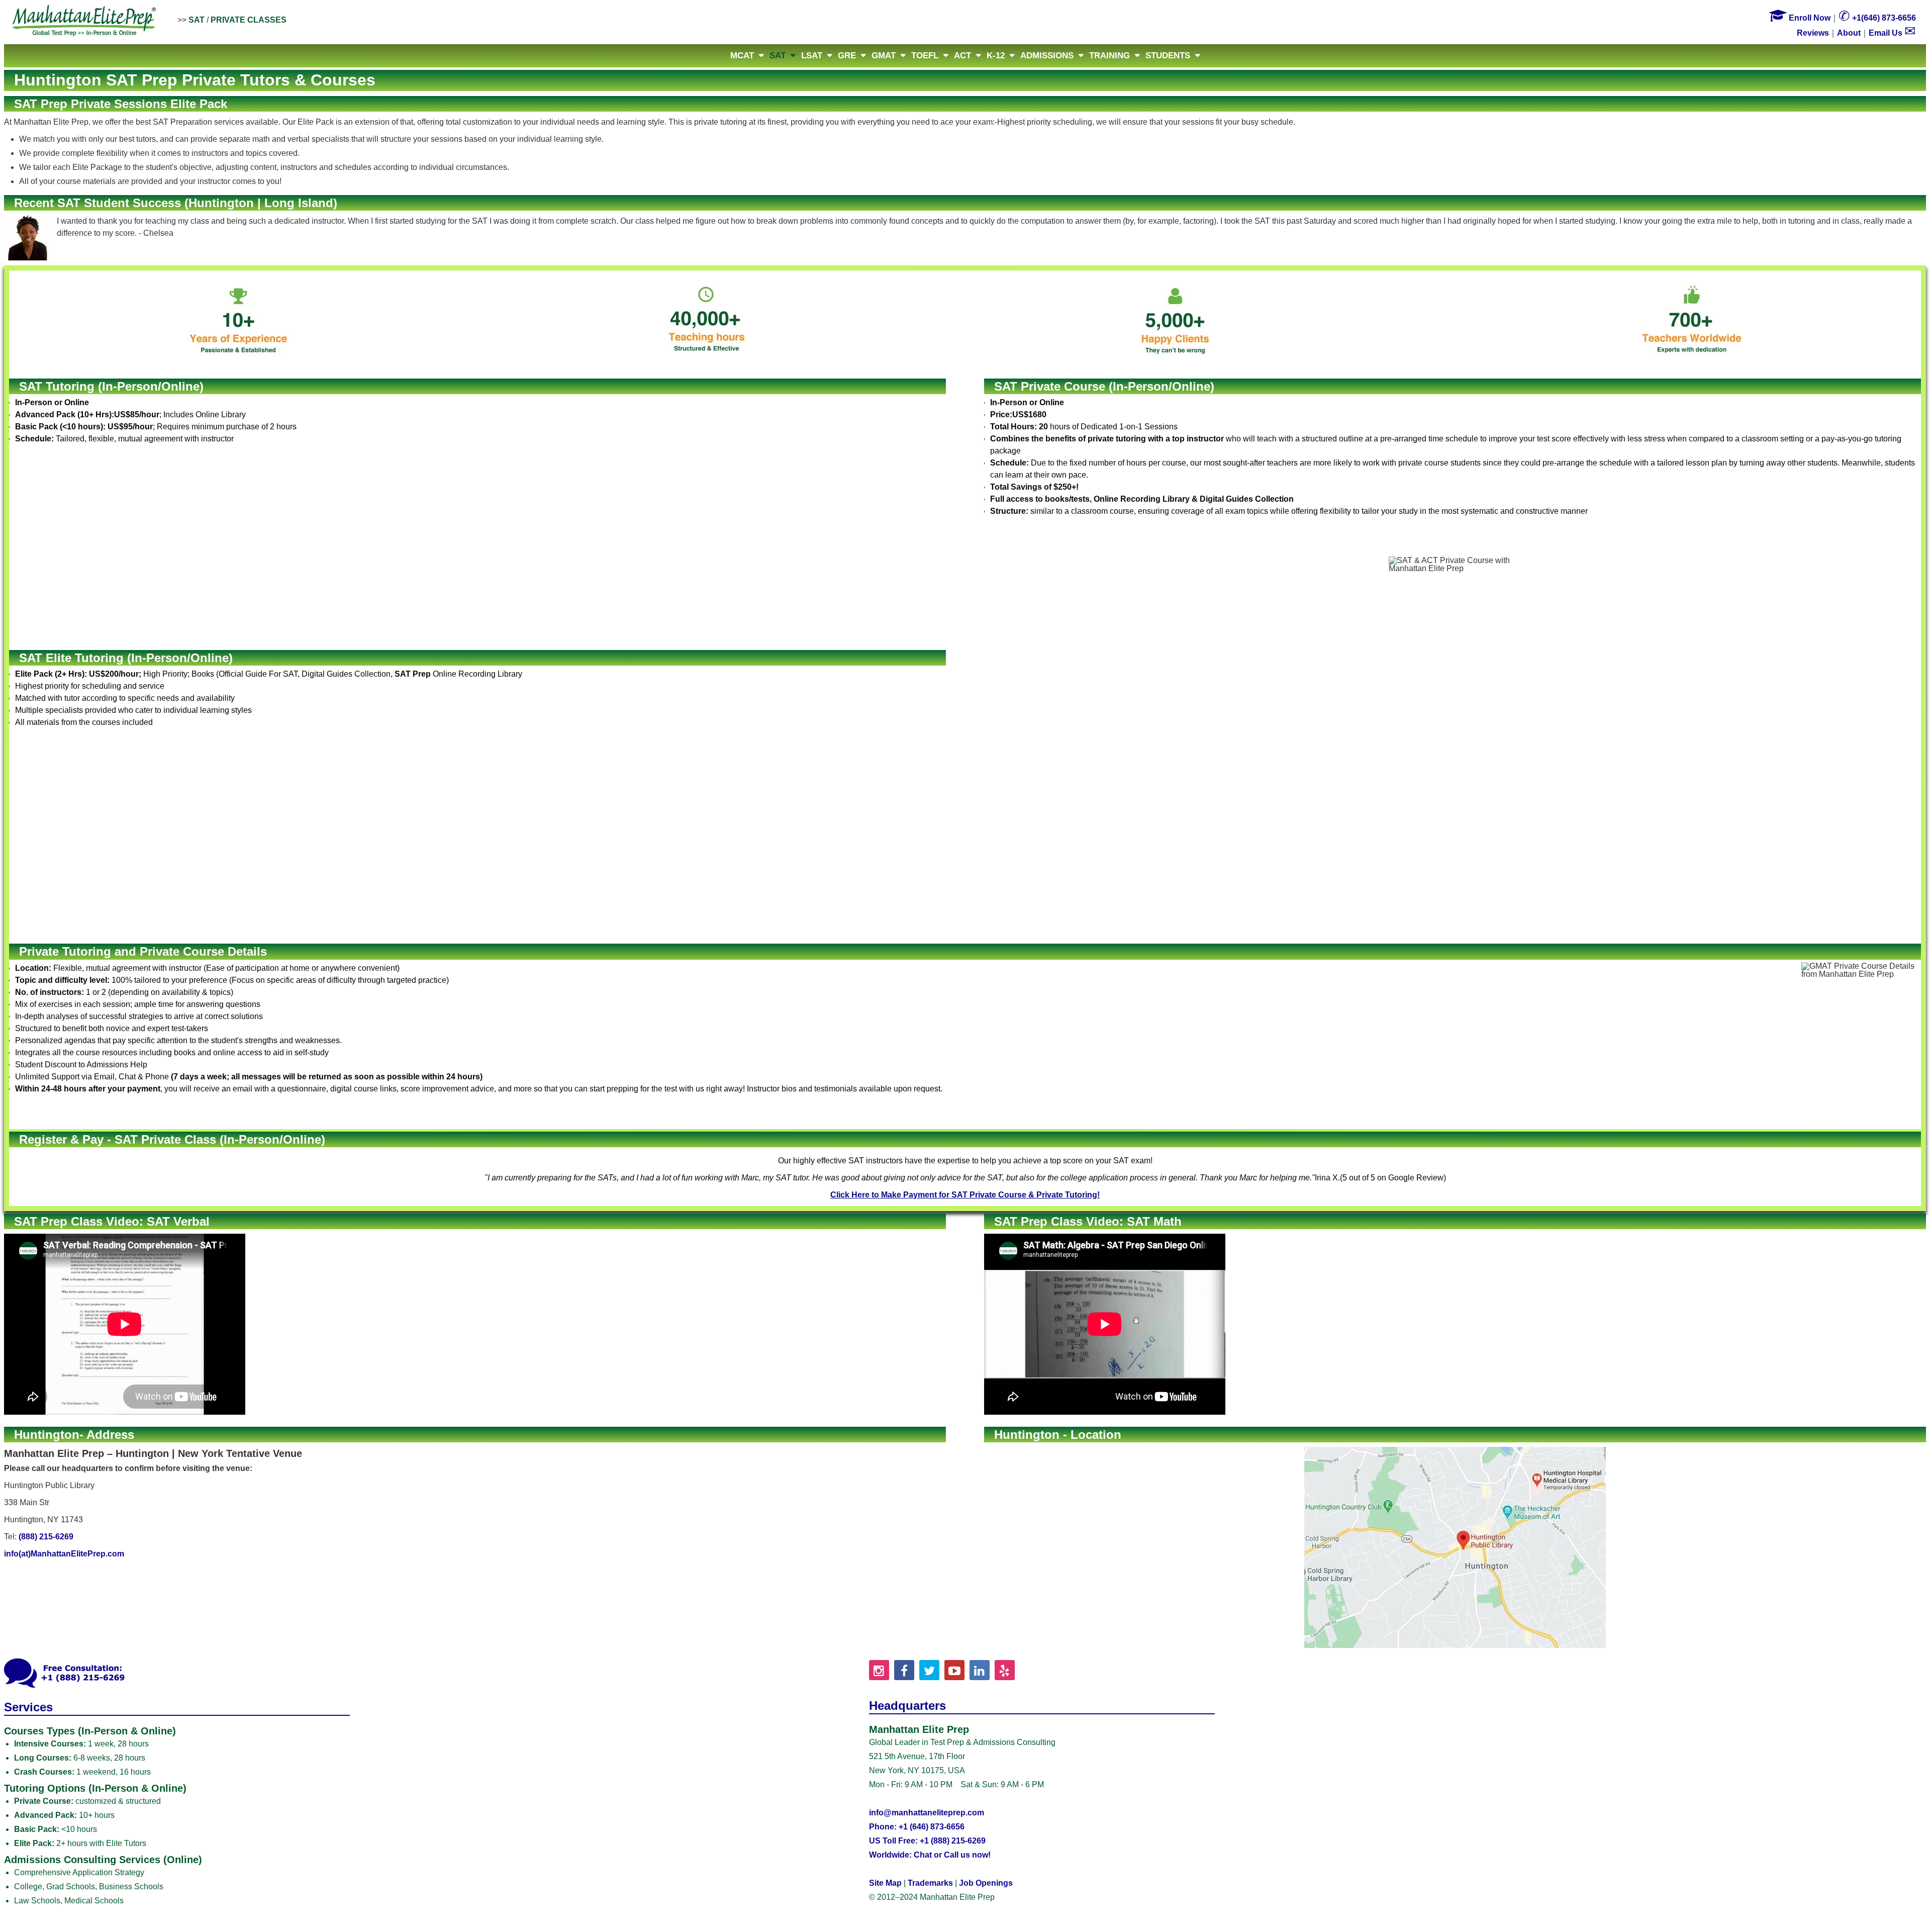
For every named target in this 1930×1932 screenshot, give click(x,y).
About (1849, 33)
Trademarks (930, 1883)
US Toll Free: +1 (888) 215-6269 (927, 1841)
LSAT (812, 56)
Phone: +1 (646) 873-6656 (917, 1827)
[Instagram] (879, 1670)
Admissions (1047, 56)
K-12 (996, 56)
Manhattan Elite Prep (84, 21)
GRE (847, 56)
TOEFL (925, 56)
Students (1168, 56)
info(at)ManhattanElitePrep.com (64, 1554)
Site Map (885, 1883)
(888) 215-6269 (46, 1537)
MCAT (742, 56)
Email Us (1892, 33)
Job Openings (986, 1883)
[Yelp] (1005, 1670)
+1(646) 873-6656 (1877, 18)
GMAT (884, 56)
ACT (962, 56)
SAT (197, 20)
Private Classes (249, 20)
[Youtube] (954, 1670)
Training (1109, 56)
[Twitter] (929, 1670)
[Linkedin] (980, 1670)
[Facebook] (904, 1670)
